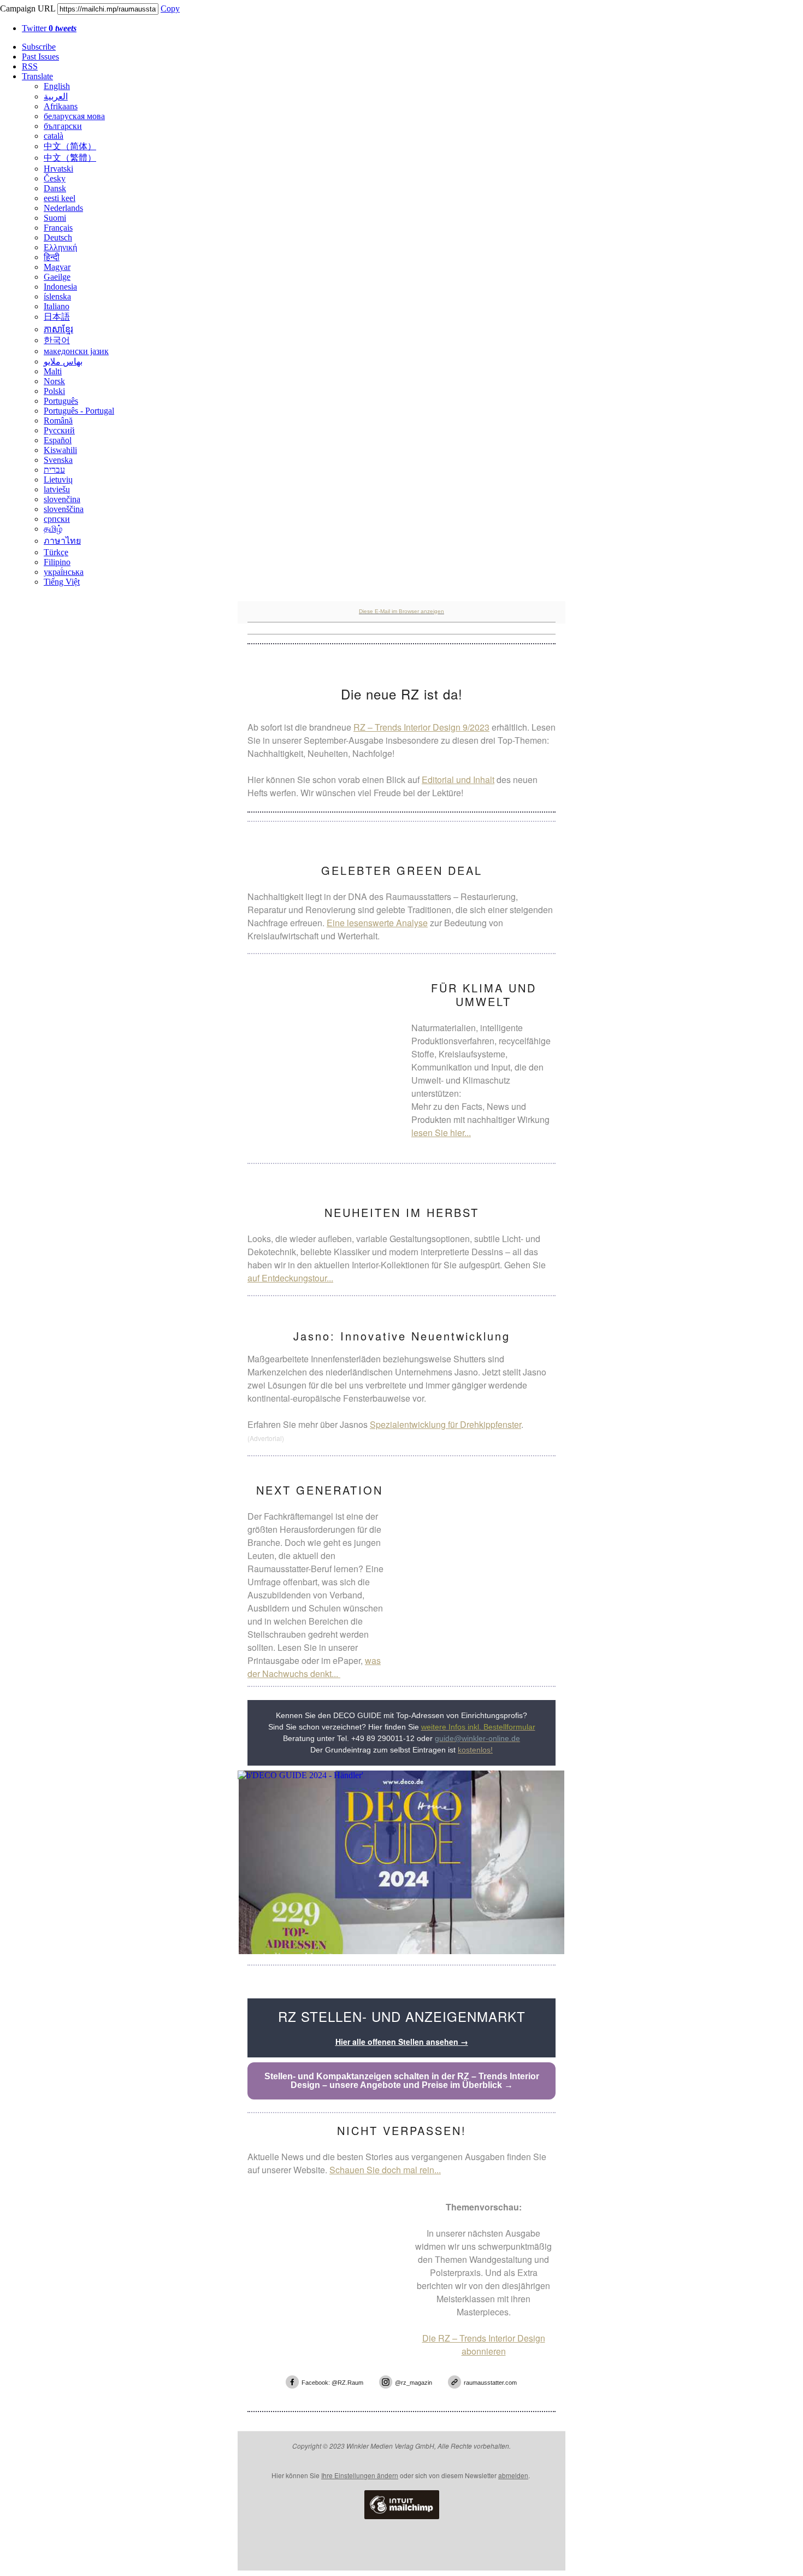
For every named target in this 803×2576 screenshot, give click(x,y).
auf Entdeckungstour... (290, 1278)
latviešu (57, 489)
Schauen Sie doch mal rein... (385, 2170)
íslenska (57, 296)
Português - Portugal (79, 411)
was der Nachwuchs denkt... (314, 1667)
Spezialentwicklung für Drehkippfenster (445, 1424)
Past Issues (40, 57)
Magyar (57, 267)
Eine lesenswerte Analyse (377, 923)
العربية (56, 96)
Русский (59, 430)
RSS (30, 66)
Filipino (57, 562)
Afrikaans (61, 106)
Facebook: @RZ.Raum (332, 2383)
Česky (55, 178)
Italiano (57, 306)
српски (57, 519)
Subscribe (39, 47)
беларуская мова (74, 116)
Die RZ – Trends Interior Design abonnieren (484, 2345)
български (63, 126)
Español (58, 440)
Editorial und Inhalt (458, 780)
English (57, 86)
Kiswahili (60, 450)
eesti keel (60, 198)
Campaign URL (28, 8)
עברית (54, 470)
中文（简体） (70, 146)
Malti (53, 371)
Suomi (55, 218)
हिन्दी (52, 257)
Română (58, 420)
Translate (37, 76)
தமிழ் (53, 529)
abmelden (513, 2475)
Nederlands (63, 208)
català (54, 136)
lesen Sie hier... (441, 1133)
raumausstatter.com (490, 2383)
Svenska (58, 460)
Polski (54, 391)
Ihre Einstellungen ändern (360, 2475)
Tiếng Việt (62, 582)
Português (61, 401)
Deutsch (58, 237)
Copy (170, 8)
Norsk (54, 381)
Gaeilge (57, 277)
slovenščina (64, 509)
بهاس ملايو (63, 361)
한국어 (57, 340)
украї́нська (64, 572)
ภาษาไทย (62, 541)
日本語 (57, 317)
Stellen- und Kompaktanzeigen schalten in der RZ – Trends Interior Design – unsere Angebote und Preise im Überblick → (402, 2081)
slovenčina (62, 499)
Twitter (49, 28)
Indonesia (60, 287)
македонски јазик (76, 351)
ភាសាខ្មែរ (58, 329)
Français (58, 228)
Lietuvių (58, 480)
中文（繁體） (70, 158)
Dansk (55, 188)
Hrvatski (58, 169)
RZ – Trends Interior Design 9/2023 (421, 727)
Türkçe (56, 552)
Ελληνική (60, 247)
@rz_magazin (414, 2383)
